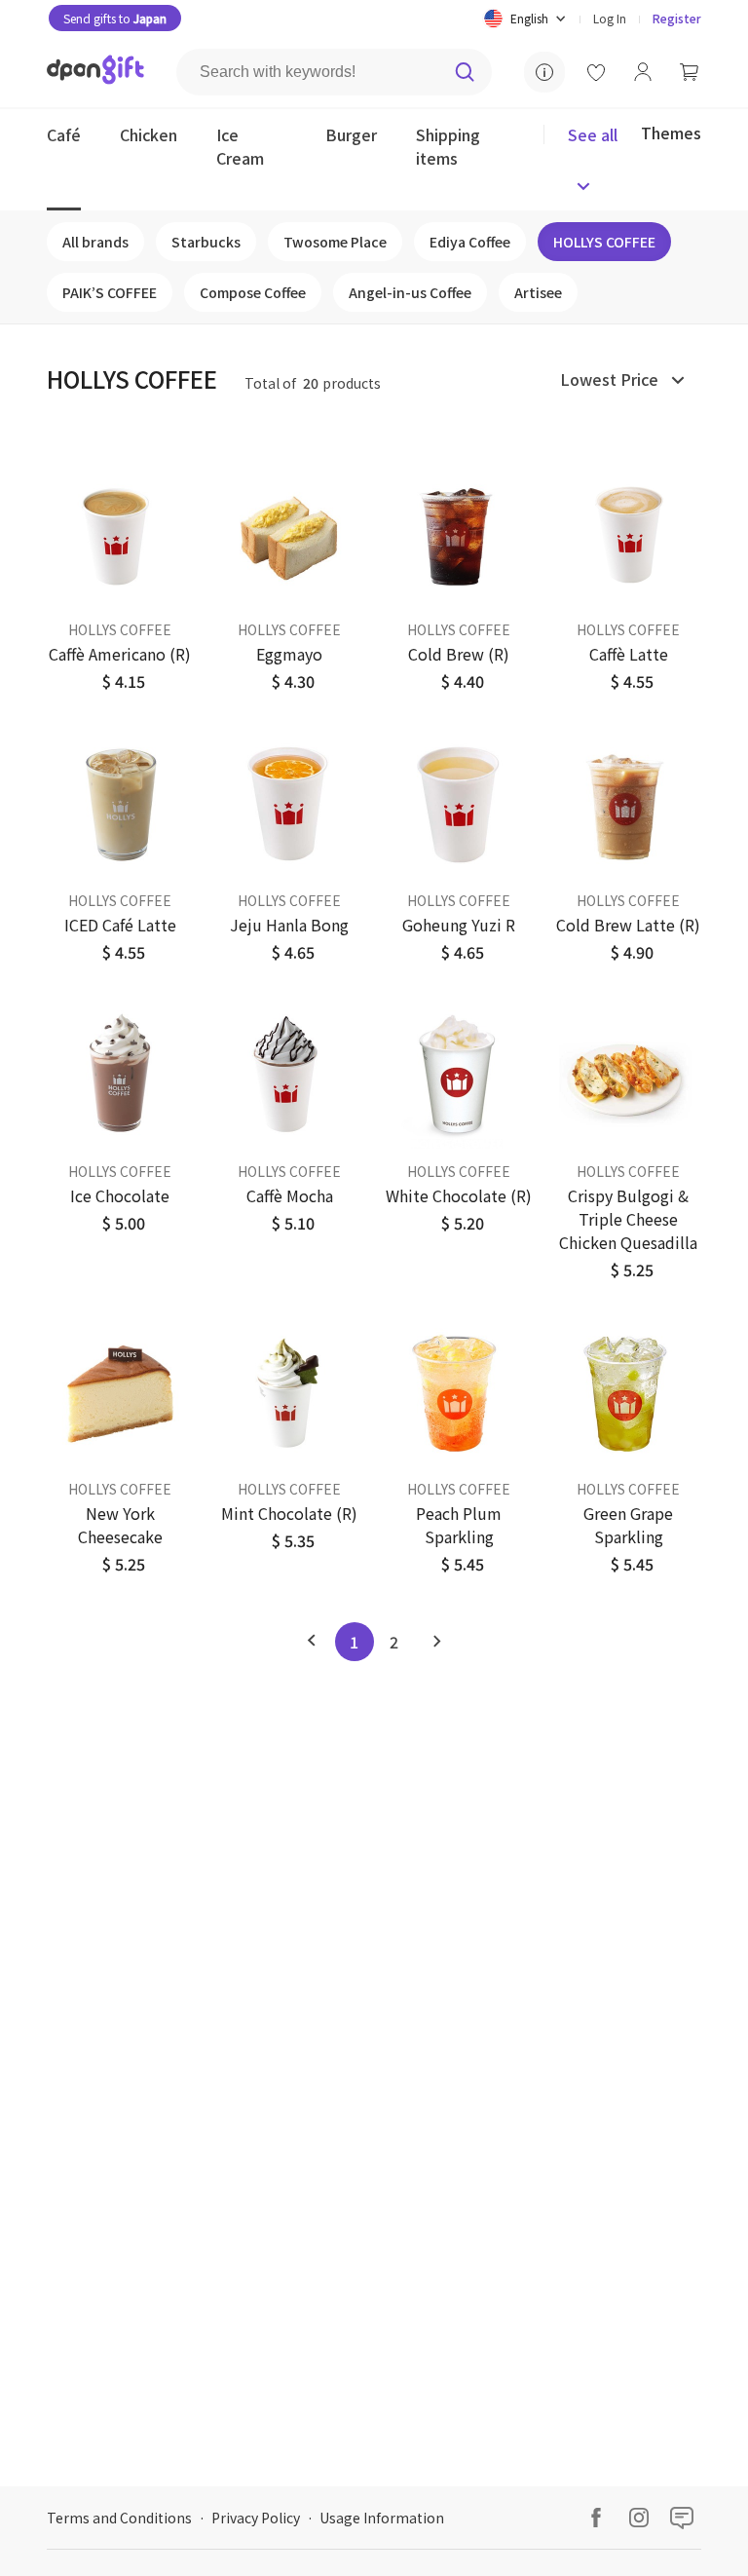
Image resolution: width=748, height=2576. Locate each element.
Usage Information (382, 2518)
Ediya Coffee (470, 242)
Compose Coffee (253, 292)
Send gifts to (115, 18)
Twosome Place (335, 242)
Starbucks (206, 242)
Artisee (538, 292)
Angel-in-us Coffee (410, 292)
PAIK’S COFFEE (110, 292)
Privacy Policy (256, 2518)
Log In (610, 18)
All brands (95, 242)
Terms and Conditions (119, 2518)
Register (677, 18)
